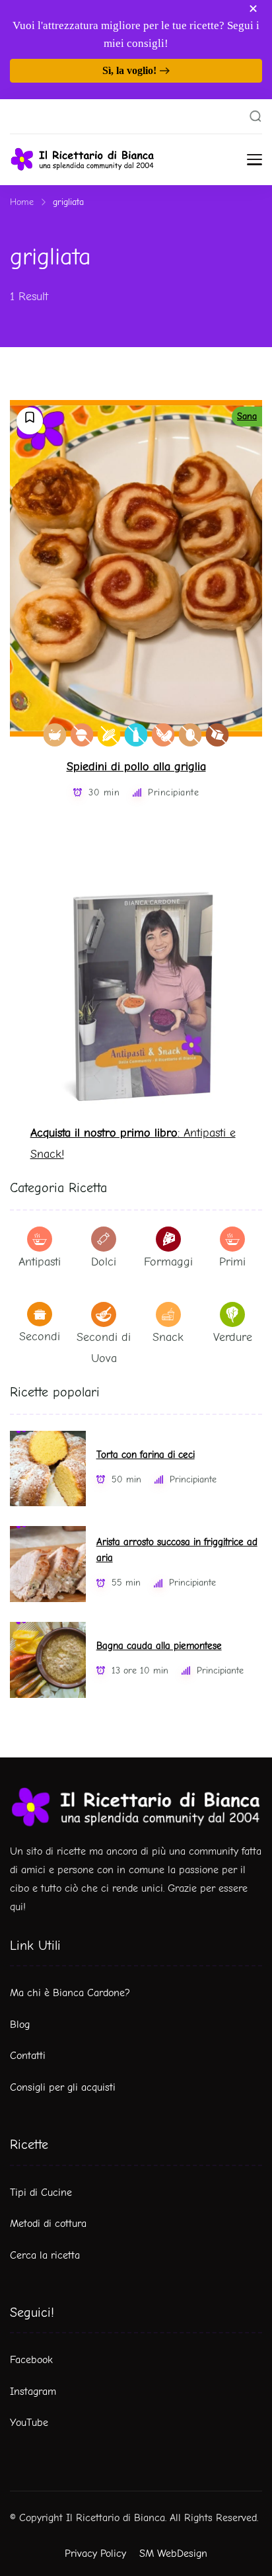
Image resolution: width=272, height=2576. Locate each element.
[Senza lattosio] (136, 735)
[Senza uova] (190, 735)
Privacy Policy (95, 2554)
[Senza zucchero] (218, 735)
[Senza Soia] (163, 735)
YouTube (29, 2423)
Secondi (40, 1337)
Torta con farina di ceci (146, 1455)
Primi (232, 1262)
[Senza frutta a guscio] (82, 735)
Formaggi (168, 1262)
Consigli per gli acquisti (63, 2087)
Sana (247, 416)
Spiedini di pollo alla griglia (136, 767)
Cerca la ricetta (45, 2255)
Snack (168, 1337)
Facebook (31, 2360)
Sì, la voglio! (129, 70)
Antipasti (40, 1262)
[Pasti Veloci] (55, 735)
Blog (20, 2025)
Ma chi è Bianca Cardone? (70, 1993)
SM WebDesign (173, 2554)
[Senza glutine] (109, 735)
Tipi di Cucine (41, 2193)
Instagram (33, 2392)
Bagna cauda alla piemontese (159, 1646)
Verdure (233, 1337)
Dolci (104, 1262)
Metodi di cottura (48, 2224)
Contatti (28, 2056)
